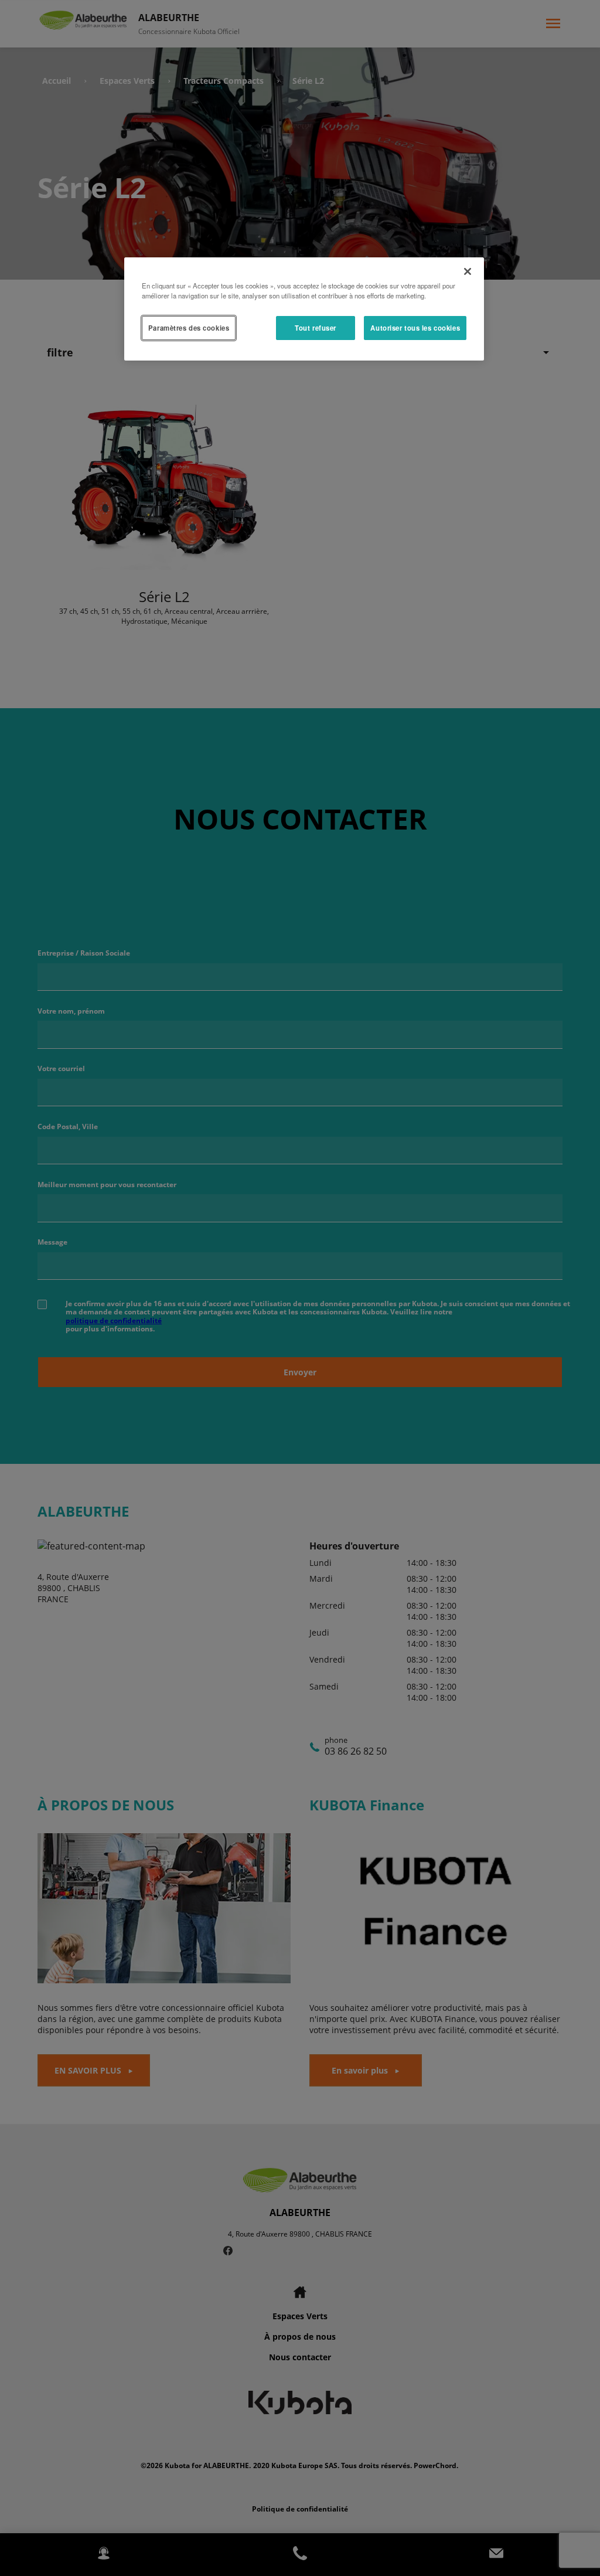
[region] (304, 309)
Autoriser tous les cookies (415, 328)
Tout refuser (316, 328)
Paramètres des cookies (189, 328)
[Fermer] (468, 271)
